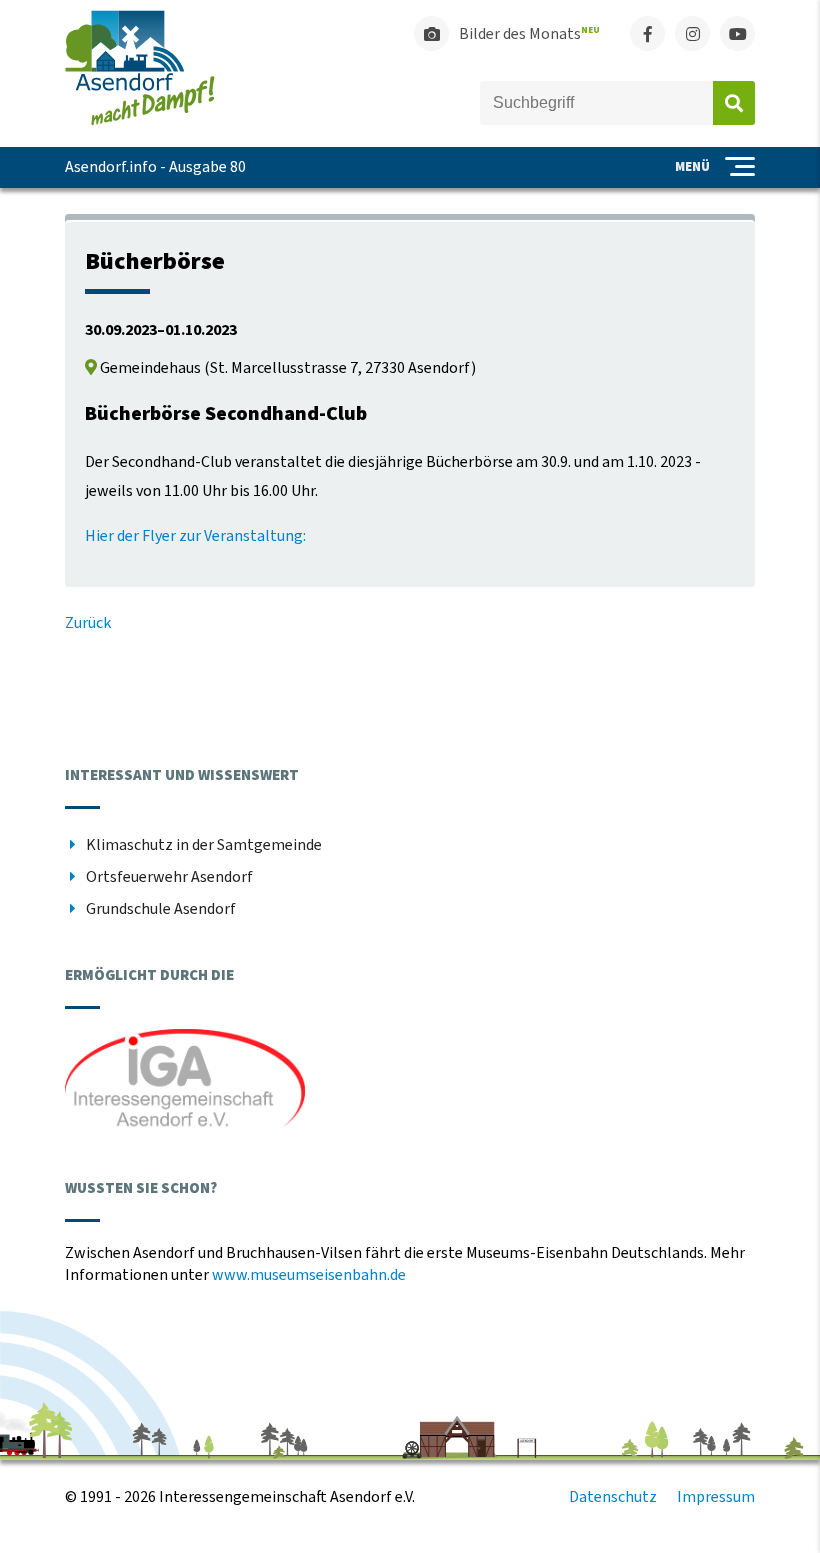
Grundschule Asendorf (161, 909)
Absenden (734, 103)
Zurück (88, 623)
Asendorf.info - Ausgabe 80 (155, 167)
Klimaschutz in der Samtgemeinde (204, 845)
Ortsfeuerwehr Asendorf (169, 877)
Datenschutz (613, 1497)
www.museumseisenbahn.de (309, 1275)
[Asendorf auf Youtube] (737, 33)
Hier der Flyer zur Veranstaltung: (195, 536)
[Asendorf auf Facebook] (647, 33)
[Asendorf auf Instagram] (692, 33)
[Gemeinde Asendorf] (140, 121)
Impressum (716, 1497)
